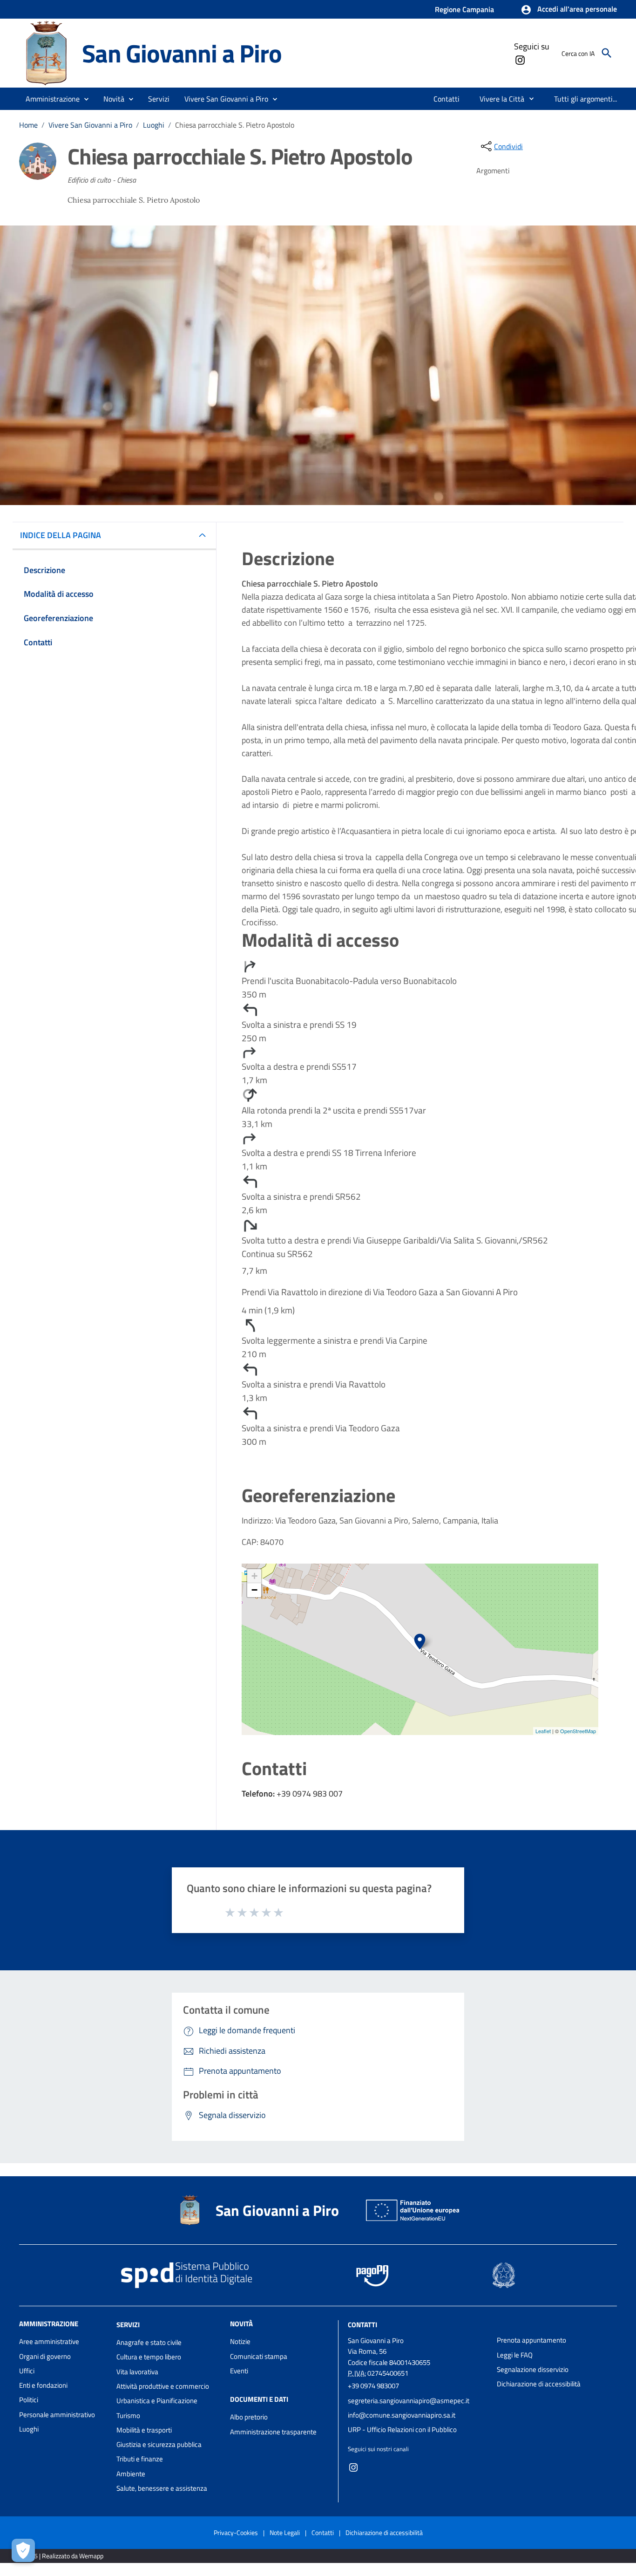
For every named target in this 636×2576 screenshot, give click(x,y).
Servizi (128, 2325)
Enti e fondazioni (43, 2385)
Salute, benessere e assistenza (162, 2488)
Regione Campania (464, 9)
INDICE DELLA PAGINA (61, 535)
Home (28, 125)
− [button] (254, 1590)
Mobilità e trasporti (144, 2430)
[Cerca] (607, 53)
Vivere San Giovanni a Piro (90, 125)
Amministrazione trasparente (273, 2432)
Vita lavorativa (137, 2372)
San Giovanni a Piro (182, 53)
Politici (29, 2400)
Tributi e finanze (140, 2459)
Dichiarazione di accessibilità (539, 2384)
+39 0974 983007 (373, 2386)
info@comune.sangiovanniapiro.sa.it (402, 2415)
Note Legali (285, 2532)
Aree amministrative (49, 2341)
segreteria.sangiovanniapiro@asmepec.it (409, 2401)
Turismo (128, 2415)
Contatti (362, 2325)
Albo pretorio (249, 2417)
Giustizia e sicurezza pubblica (159, 2444)
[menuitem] (447, 99)
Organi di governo (45, 2356)
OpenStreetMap (578, 1731)
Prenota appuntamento (531, 2340)
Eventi (239, 2371)
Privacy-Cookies (236, 2532)
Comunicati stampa (259, 2356)
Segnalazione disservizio (533, 2369)
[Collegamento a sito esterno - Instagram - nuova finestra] (520, 59)
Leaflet (543, 1731)
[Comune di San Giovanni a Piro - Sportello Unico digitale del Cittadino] (46, 52)
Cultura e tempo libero (149, 2357)
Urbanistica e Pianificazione (157, 2401)
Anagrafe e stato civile (149, 2342)
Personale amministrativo (57, 2415)
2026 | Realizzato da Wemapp (63, 2556)
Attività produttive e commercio (163, 2386)
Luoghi (154, 125)
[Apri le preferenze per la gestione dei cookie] (23, 2550)
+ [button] (254, 1576)
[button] (569, 10)
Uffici (27, 2371)
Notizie (240, 2341)
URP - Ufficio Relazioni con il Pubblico (402, 2429)
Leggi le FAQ (515, 2355)
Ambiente (131, 2474)
